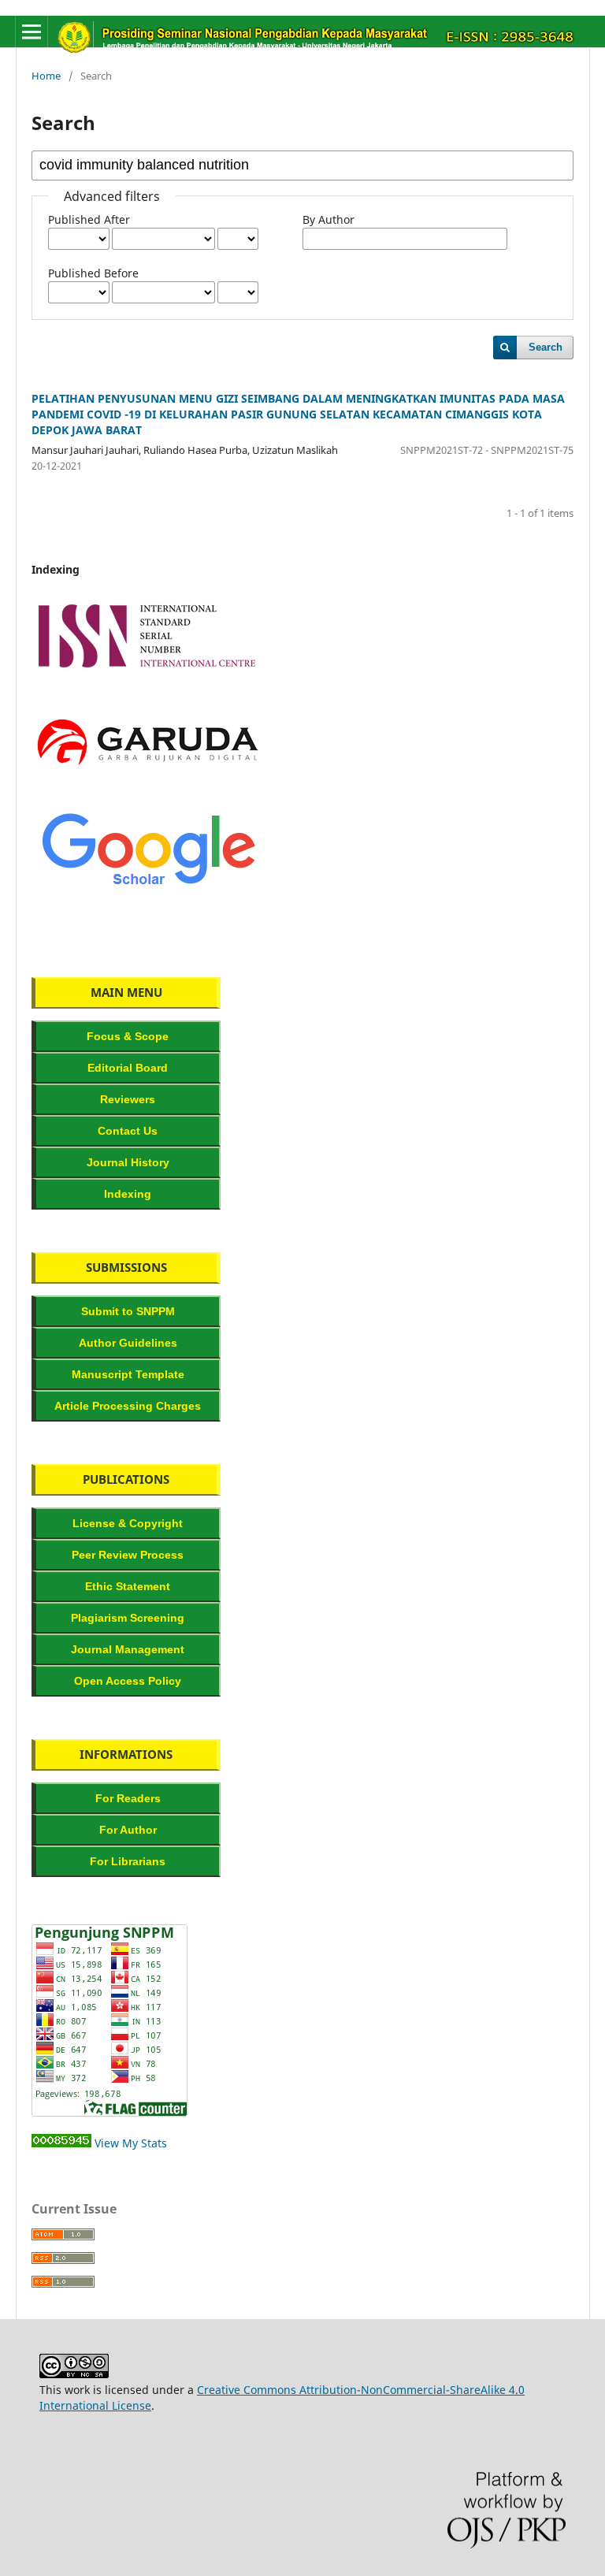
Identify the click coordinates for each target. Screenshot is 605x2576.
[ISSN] (148, 676)
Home (46, 76)
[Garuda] (148, 782)
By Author (328, 219)
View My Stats (131, 2143)
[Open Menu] (32, 32)
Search (546, 347)
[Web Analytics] (61, 2143)
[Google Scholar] (148, 888)
